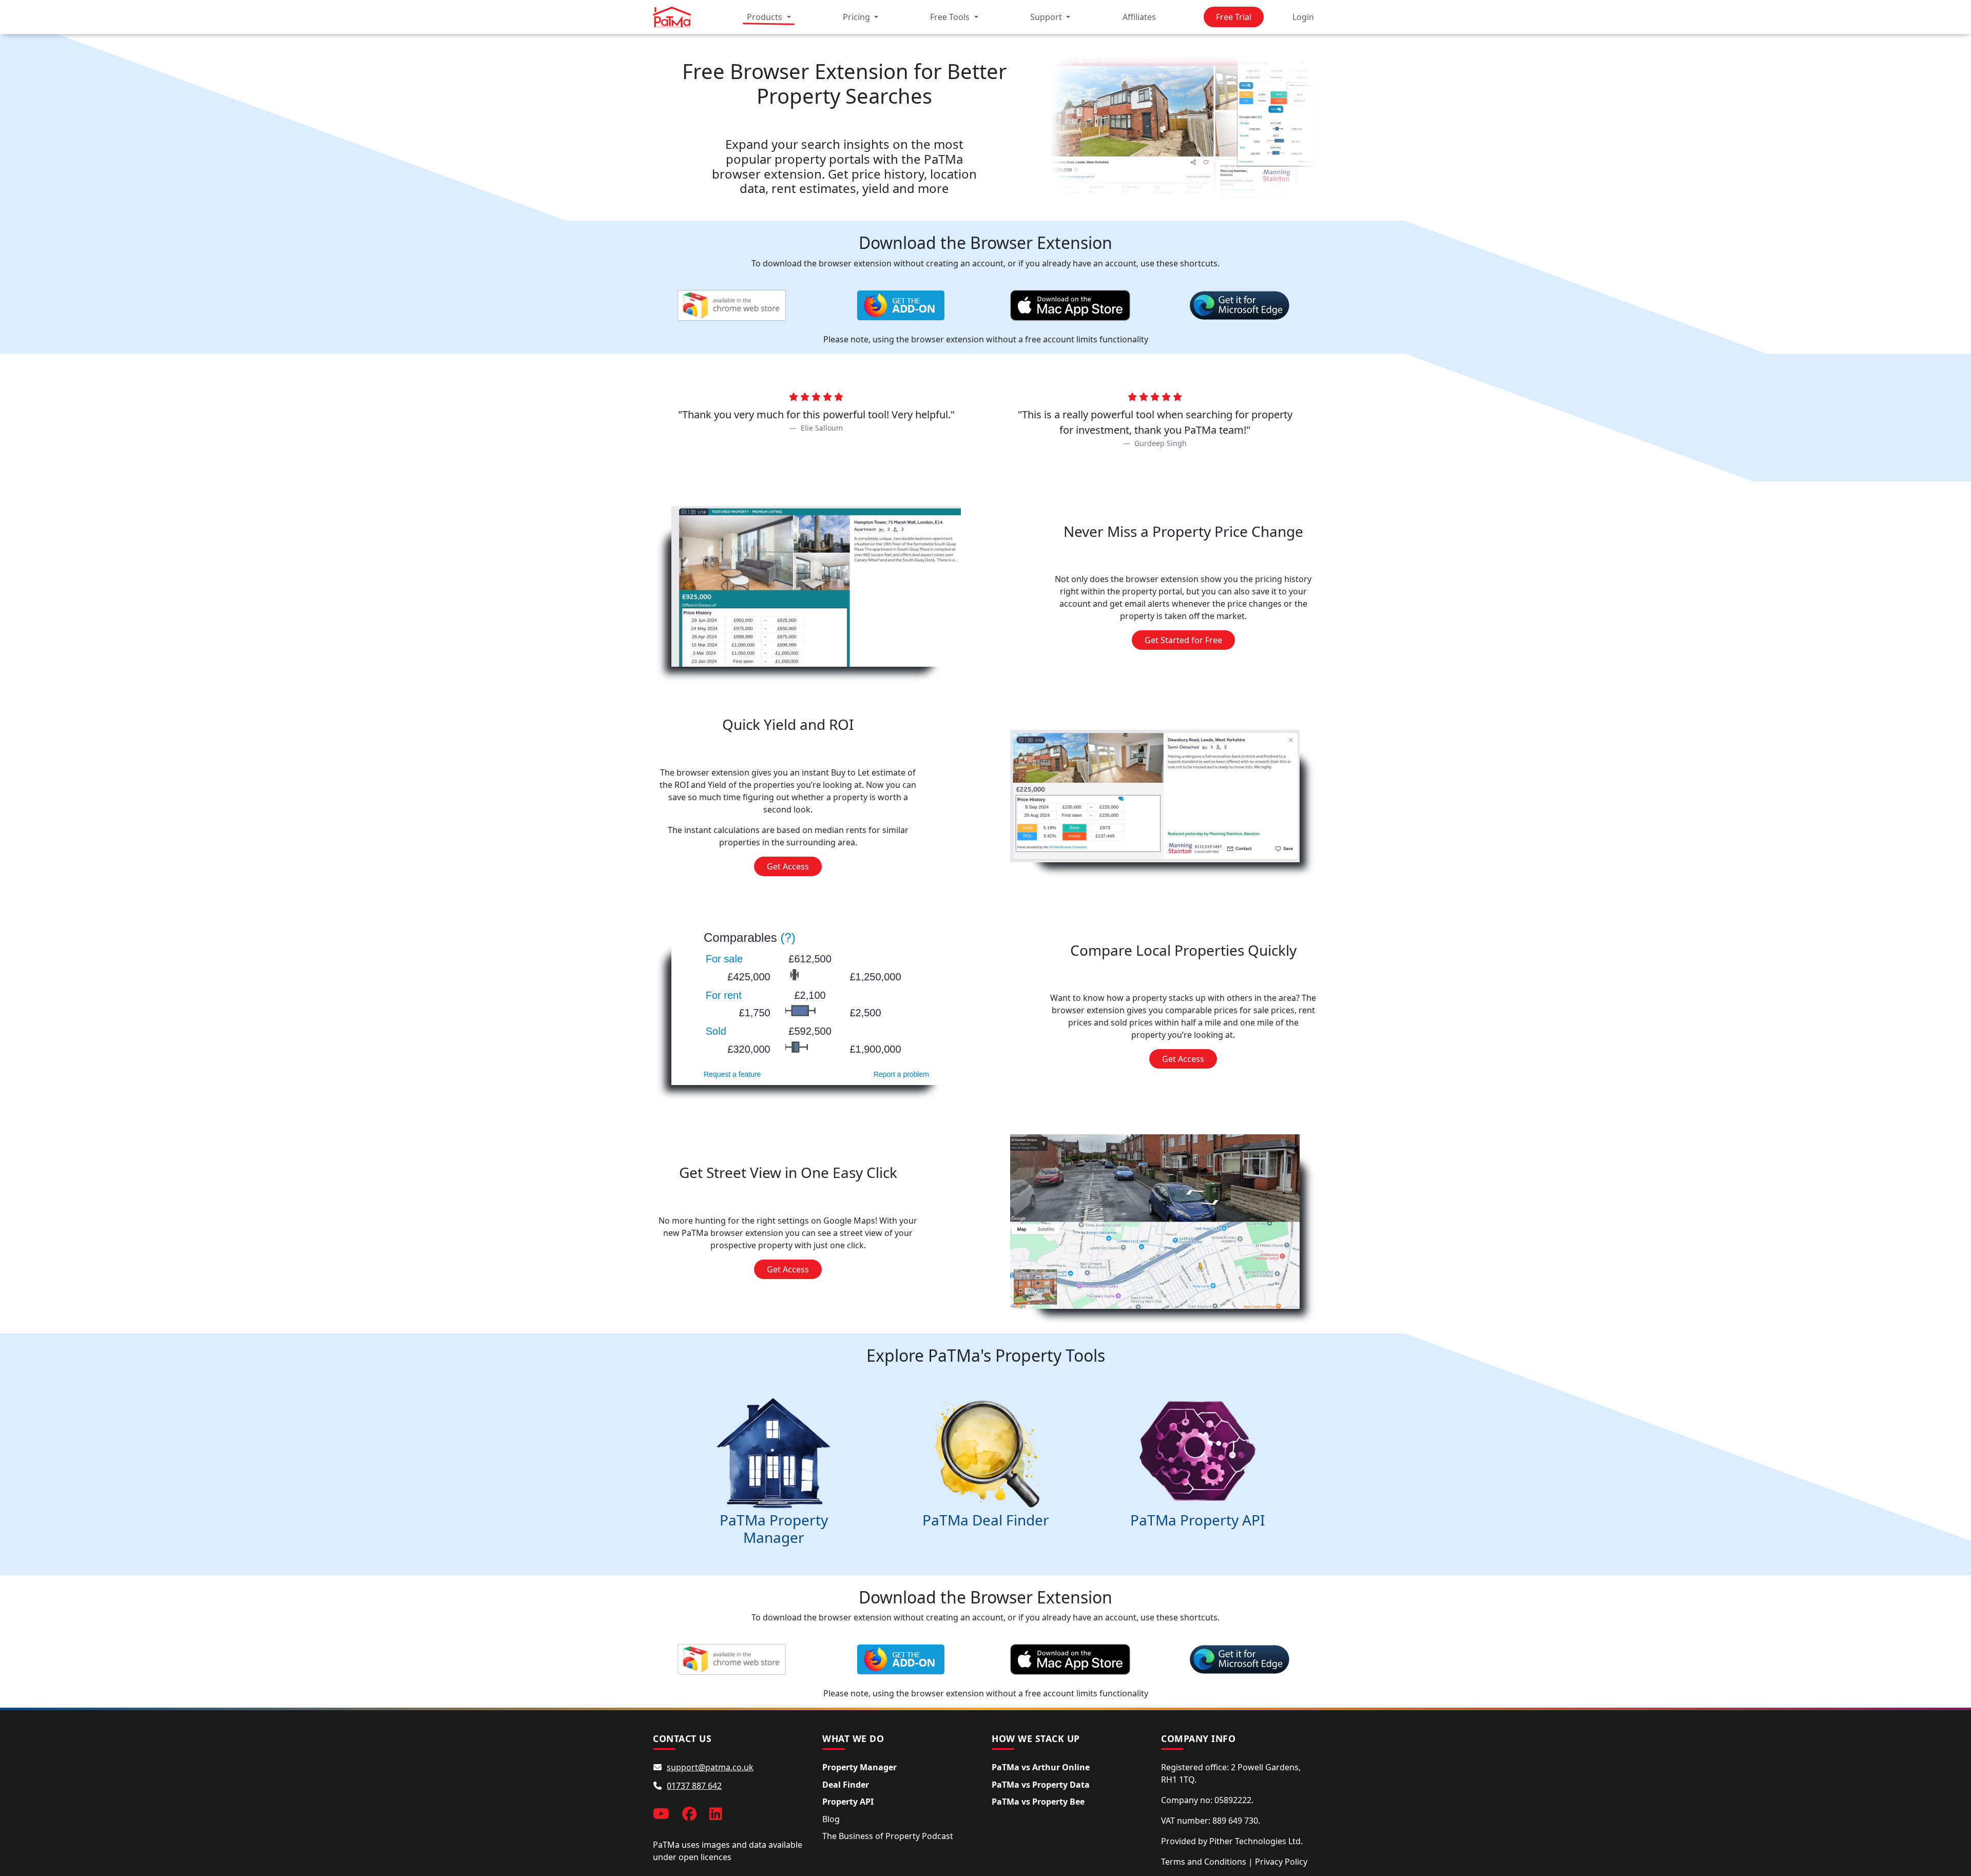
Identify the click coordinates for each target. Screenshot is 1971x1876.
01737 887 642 (694, 1786)
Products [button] (766, 17)
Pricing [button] (857, 17)
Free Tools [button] (951, 17)
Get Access (788, 866)
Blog (831, 1819)
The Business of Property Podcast (888, 1836)
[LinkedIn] (716, 1813)
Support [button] (1047, 17)
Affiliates (1139, 17)
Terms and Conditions (1204, 1862)
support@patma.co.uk (710, 1767)
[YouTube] (661, 1813)
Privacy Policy (1281, 1862)
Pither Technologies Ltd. (1256, 1841)
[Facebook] (689, 1813)
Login (1303, 17)
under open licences (692, 1857)
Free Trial (1234, 17)
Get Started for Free (1183, 640)
